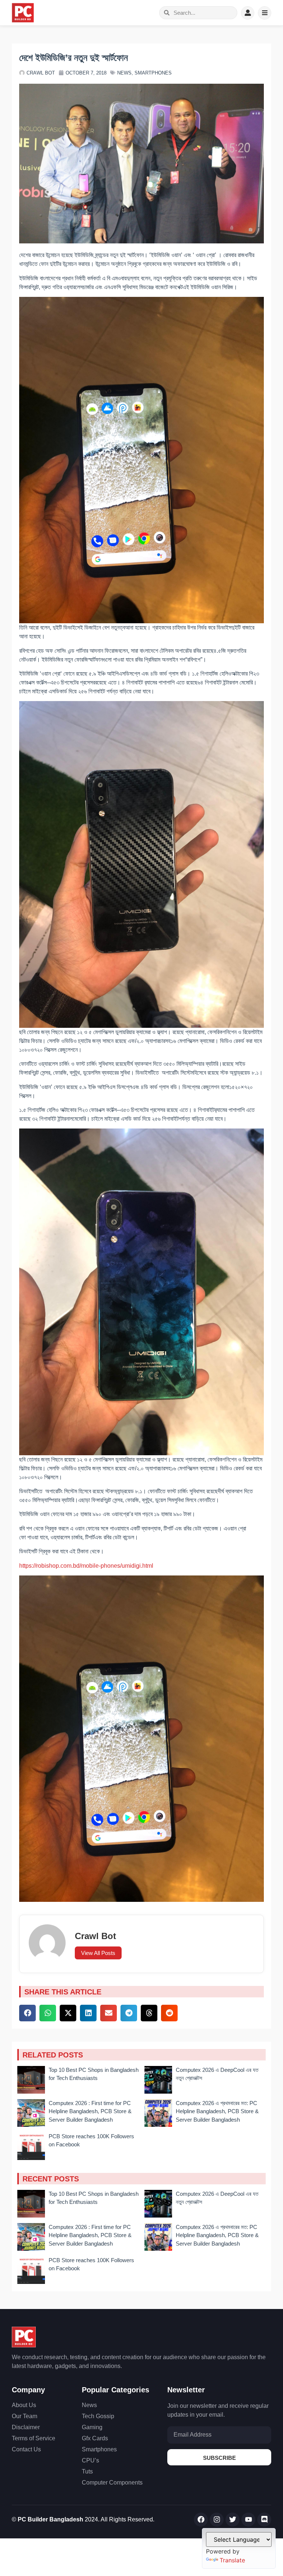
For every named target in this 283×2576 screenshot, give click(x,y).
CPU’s (90, 2460)
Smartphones (153, 73)
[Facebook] (201, 2520)
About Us (24, 2405)
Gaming (92, 2427)
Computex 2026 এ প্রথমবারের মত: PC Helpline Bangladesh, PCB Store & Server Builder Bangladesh (217, 2111)
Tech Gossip (98, 2416)
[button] (27, 2013)
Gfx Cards (95, 2438)
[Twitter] (233, 2520)
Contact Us (26, 2449)
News (124, 73)
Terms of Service (34, 2438)
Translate (232, 2560)
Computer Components (112, 2483)
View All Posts (98, 1953)
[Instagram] (217, 2520)
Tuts (87, 2471)
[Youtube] (248, 2520)
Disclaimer (26, 2427)
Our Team (25, 2416)
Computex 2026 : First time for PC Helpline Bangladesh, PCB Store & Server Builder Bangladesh (90, 2111)
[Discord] (264, 2520)
